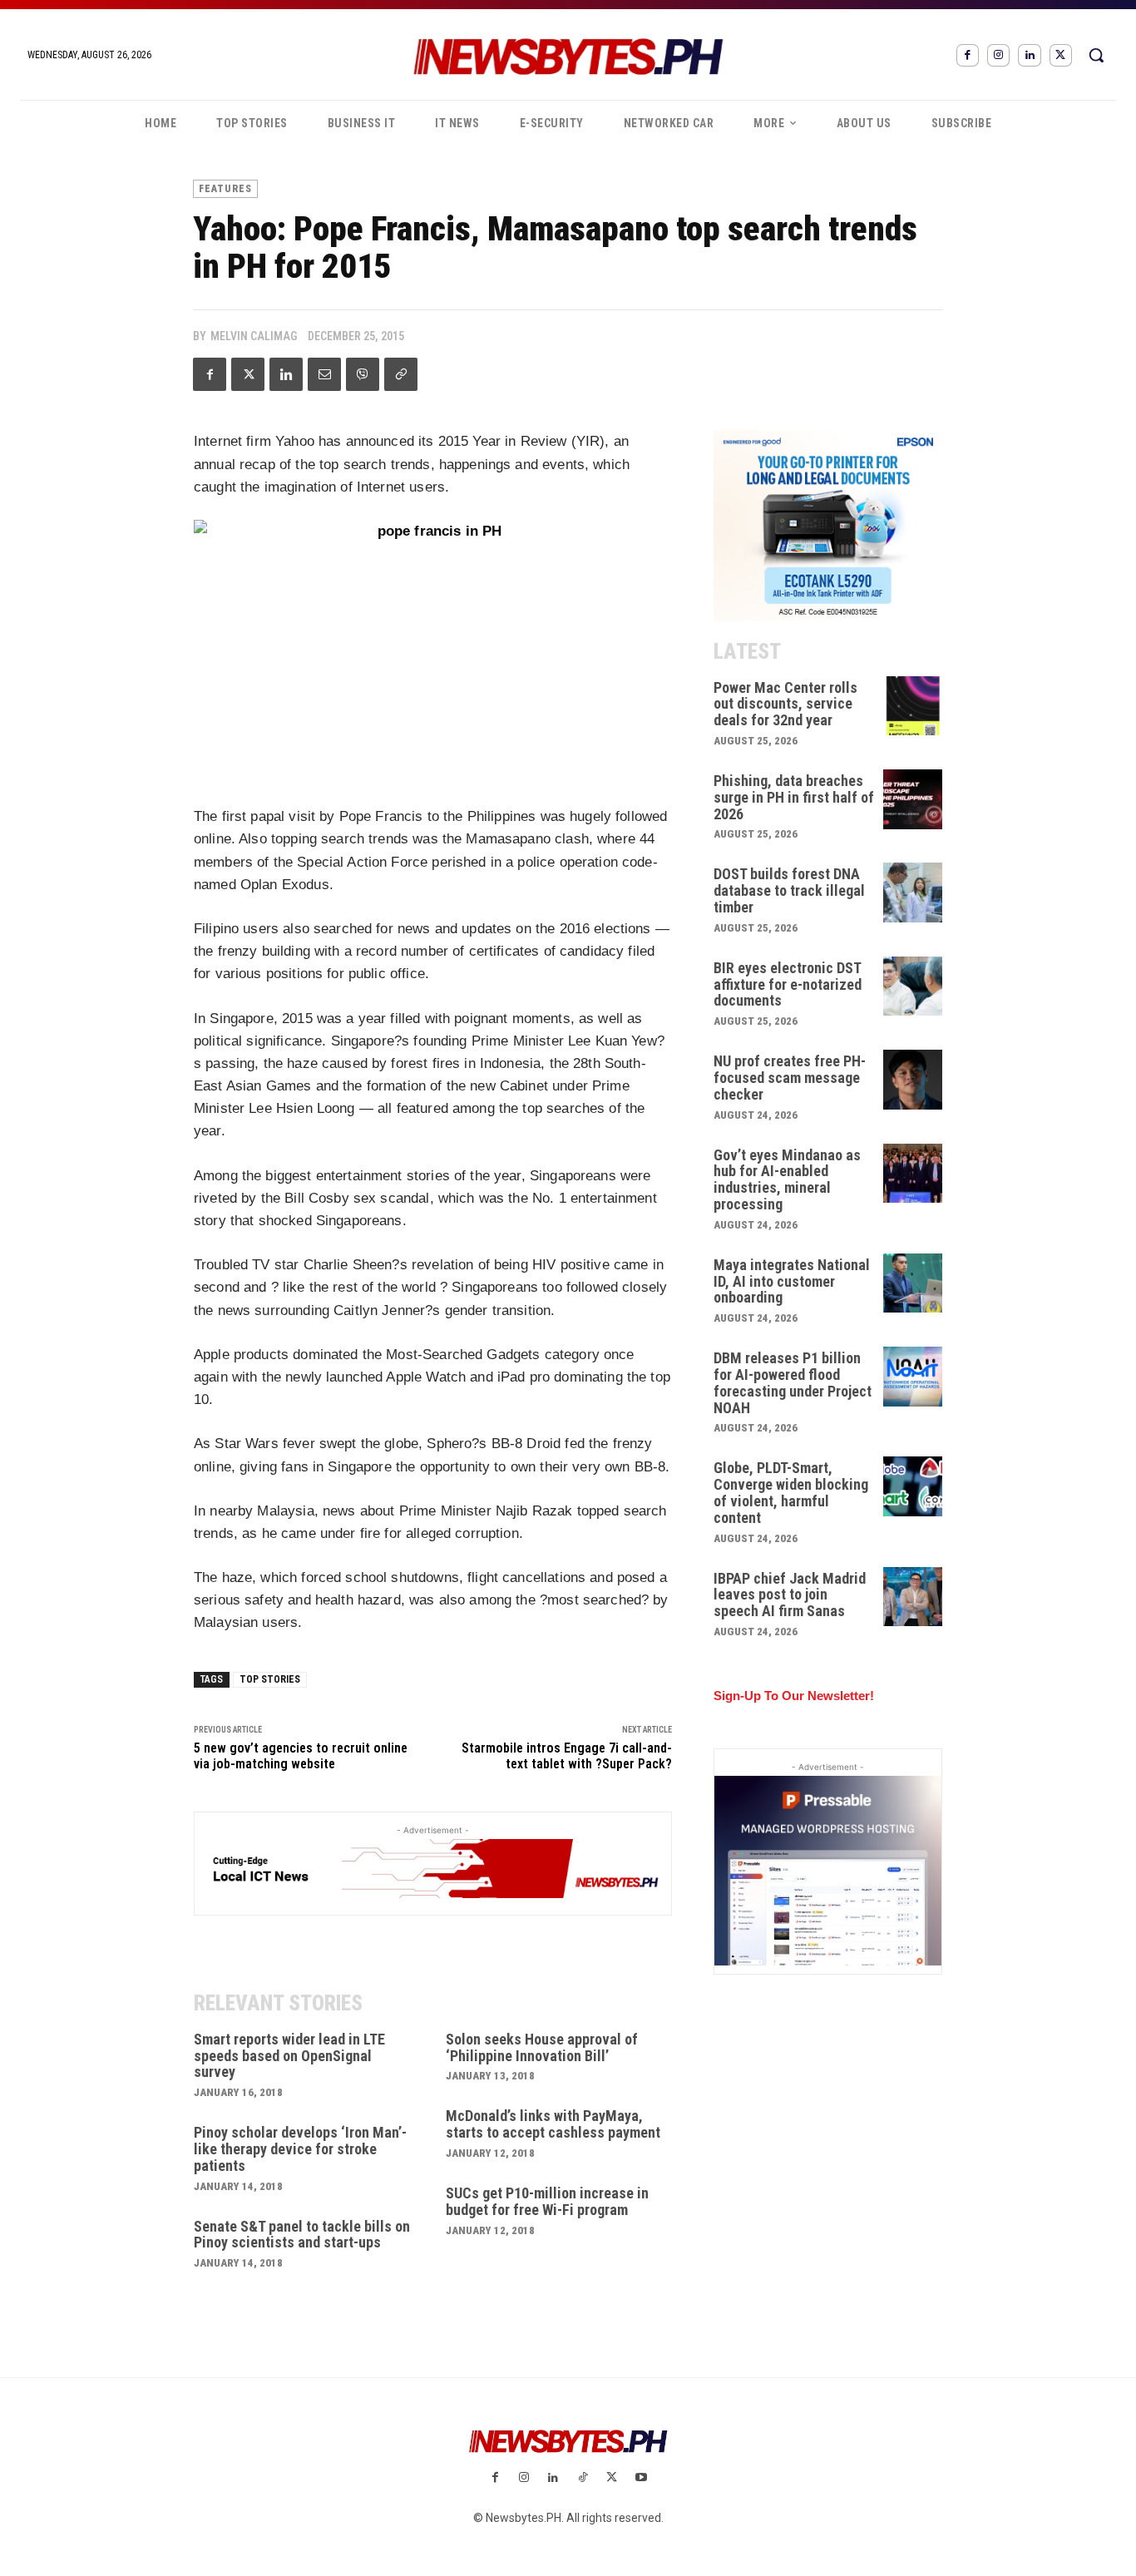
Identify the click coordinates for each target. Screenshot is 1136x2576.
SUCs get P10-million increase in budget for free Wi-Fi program (547, 2201)
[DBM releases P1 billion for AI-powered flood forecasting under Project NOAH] (913, 1377)
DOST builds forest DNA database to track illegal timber (789, 890)
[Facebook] (968, 55)
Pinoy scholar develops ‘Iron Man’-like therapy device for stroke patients (300, 2149)
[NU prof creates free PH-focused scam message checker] (913, 1080)
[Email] (324, 374)
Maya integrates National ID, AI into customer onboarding (792, 1281)
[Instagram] (998, 55)
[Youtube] (641, 2478)
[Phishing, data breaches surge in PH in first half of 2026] (913, 799)
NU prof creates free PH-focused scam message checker (790, 1078)
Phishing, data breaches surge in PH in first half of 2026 (794, 797)
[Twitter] (1061, 55)
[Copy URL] (401, 374)
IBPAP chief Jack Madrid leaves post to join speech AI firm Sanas (790, 1595)
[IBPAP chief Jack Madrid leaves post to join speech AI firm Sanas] (913, 1597)
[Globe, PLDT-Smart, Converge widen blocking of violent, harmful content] (913, 1486)
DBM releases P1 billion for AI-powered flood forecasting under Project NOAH (793, 1382)
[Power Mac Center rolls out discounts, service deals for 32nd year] (913, 706)
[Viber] (363, 374)
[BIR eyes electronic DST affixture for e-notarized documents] (913, 986)
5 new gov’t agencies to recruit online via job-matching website (301, 1756)
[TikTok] (583, 2478)
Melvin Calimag (254, 336)
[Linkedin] (1029, 55)
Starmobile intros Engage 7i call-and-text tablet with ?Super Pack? (567, 1756)
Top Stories (270, 1679)
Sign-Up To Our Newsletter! (794, 1696)
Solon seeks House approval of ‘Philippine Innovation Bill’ (542, 2047)
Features (225, 189)
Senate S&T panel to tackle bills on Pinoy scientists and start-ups (302, 2235)
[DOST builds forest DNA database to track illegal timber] (913, 892)
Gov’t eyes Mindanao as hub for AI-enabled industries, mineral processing (787, 1179)
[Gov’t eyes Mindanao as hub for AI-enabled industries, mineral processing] (913, 1174)
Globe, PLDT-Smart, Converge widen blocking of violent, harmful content (791, 1492)
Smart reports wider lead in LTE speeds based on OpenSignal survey (289, 2056)
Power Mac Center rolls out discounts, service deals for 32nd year (785, 704)
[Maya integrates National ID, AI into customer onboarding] (913, 1283)
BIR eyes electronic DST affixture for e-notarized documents (788, 984)
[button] (1096, 55)
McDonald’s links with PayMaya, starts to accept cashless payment (553, 2124)
